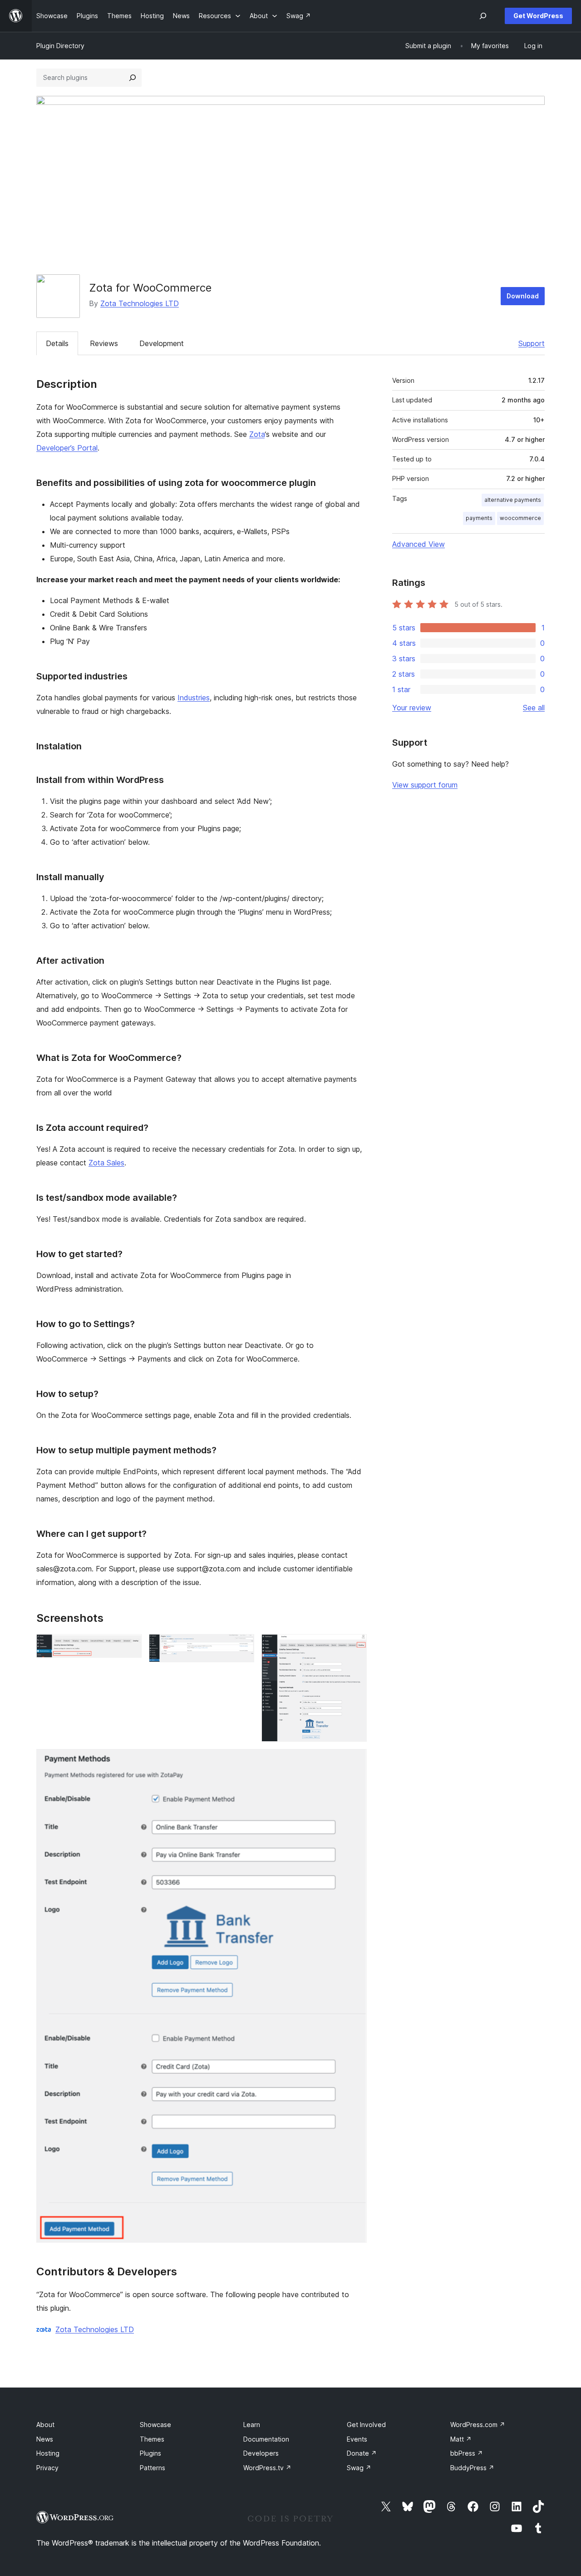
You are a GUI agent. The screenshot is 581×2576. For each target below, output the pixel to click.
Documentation (266, 2439)
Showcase (155, 2425)
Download (523, 296)
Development (162, 343)
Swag (359, 2468)
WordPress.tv (267, 2468)
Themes (152, 2439)
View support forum (425, 785)
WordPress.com (478, 2425)
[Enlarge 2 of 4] (242, 1646)
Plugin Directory (60, 46)
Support (532, 343)
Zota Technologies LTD (140, 303)
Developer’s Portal (67, 448)
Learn (252, 2425)
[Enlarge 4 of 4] (355, 1761)
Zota (257, 434)
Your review (412, 708)
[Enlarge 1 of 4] (129, 1646)
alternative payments (513, 500)
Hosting (48, 2453)
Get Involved (366, 2425)
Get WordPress (538, 16)
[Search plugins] (133, 78)
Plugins (150, 2453)
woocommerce (520, 518)
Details (57, 343)
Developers (261, 2453)
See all (534, 708)
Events (357, 2439)
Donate (362, 2453)
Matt (461, 2439)
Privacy (47, 2468)
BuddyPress (472, 2468)
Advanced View (419, 544)
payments (479, 518)
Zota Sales (106, 1163)
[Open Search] (483, 16)
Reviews (104, 343)
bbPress (467, 2453)
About (45, 2425)
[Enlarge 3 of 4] (355, 1646)
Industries (194, 698)
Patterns (153, 2468)
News (45, 2439)
